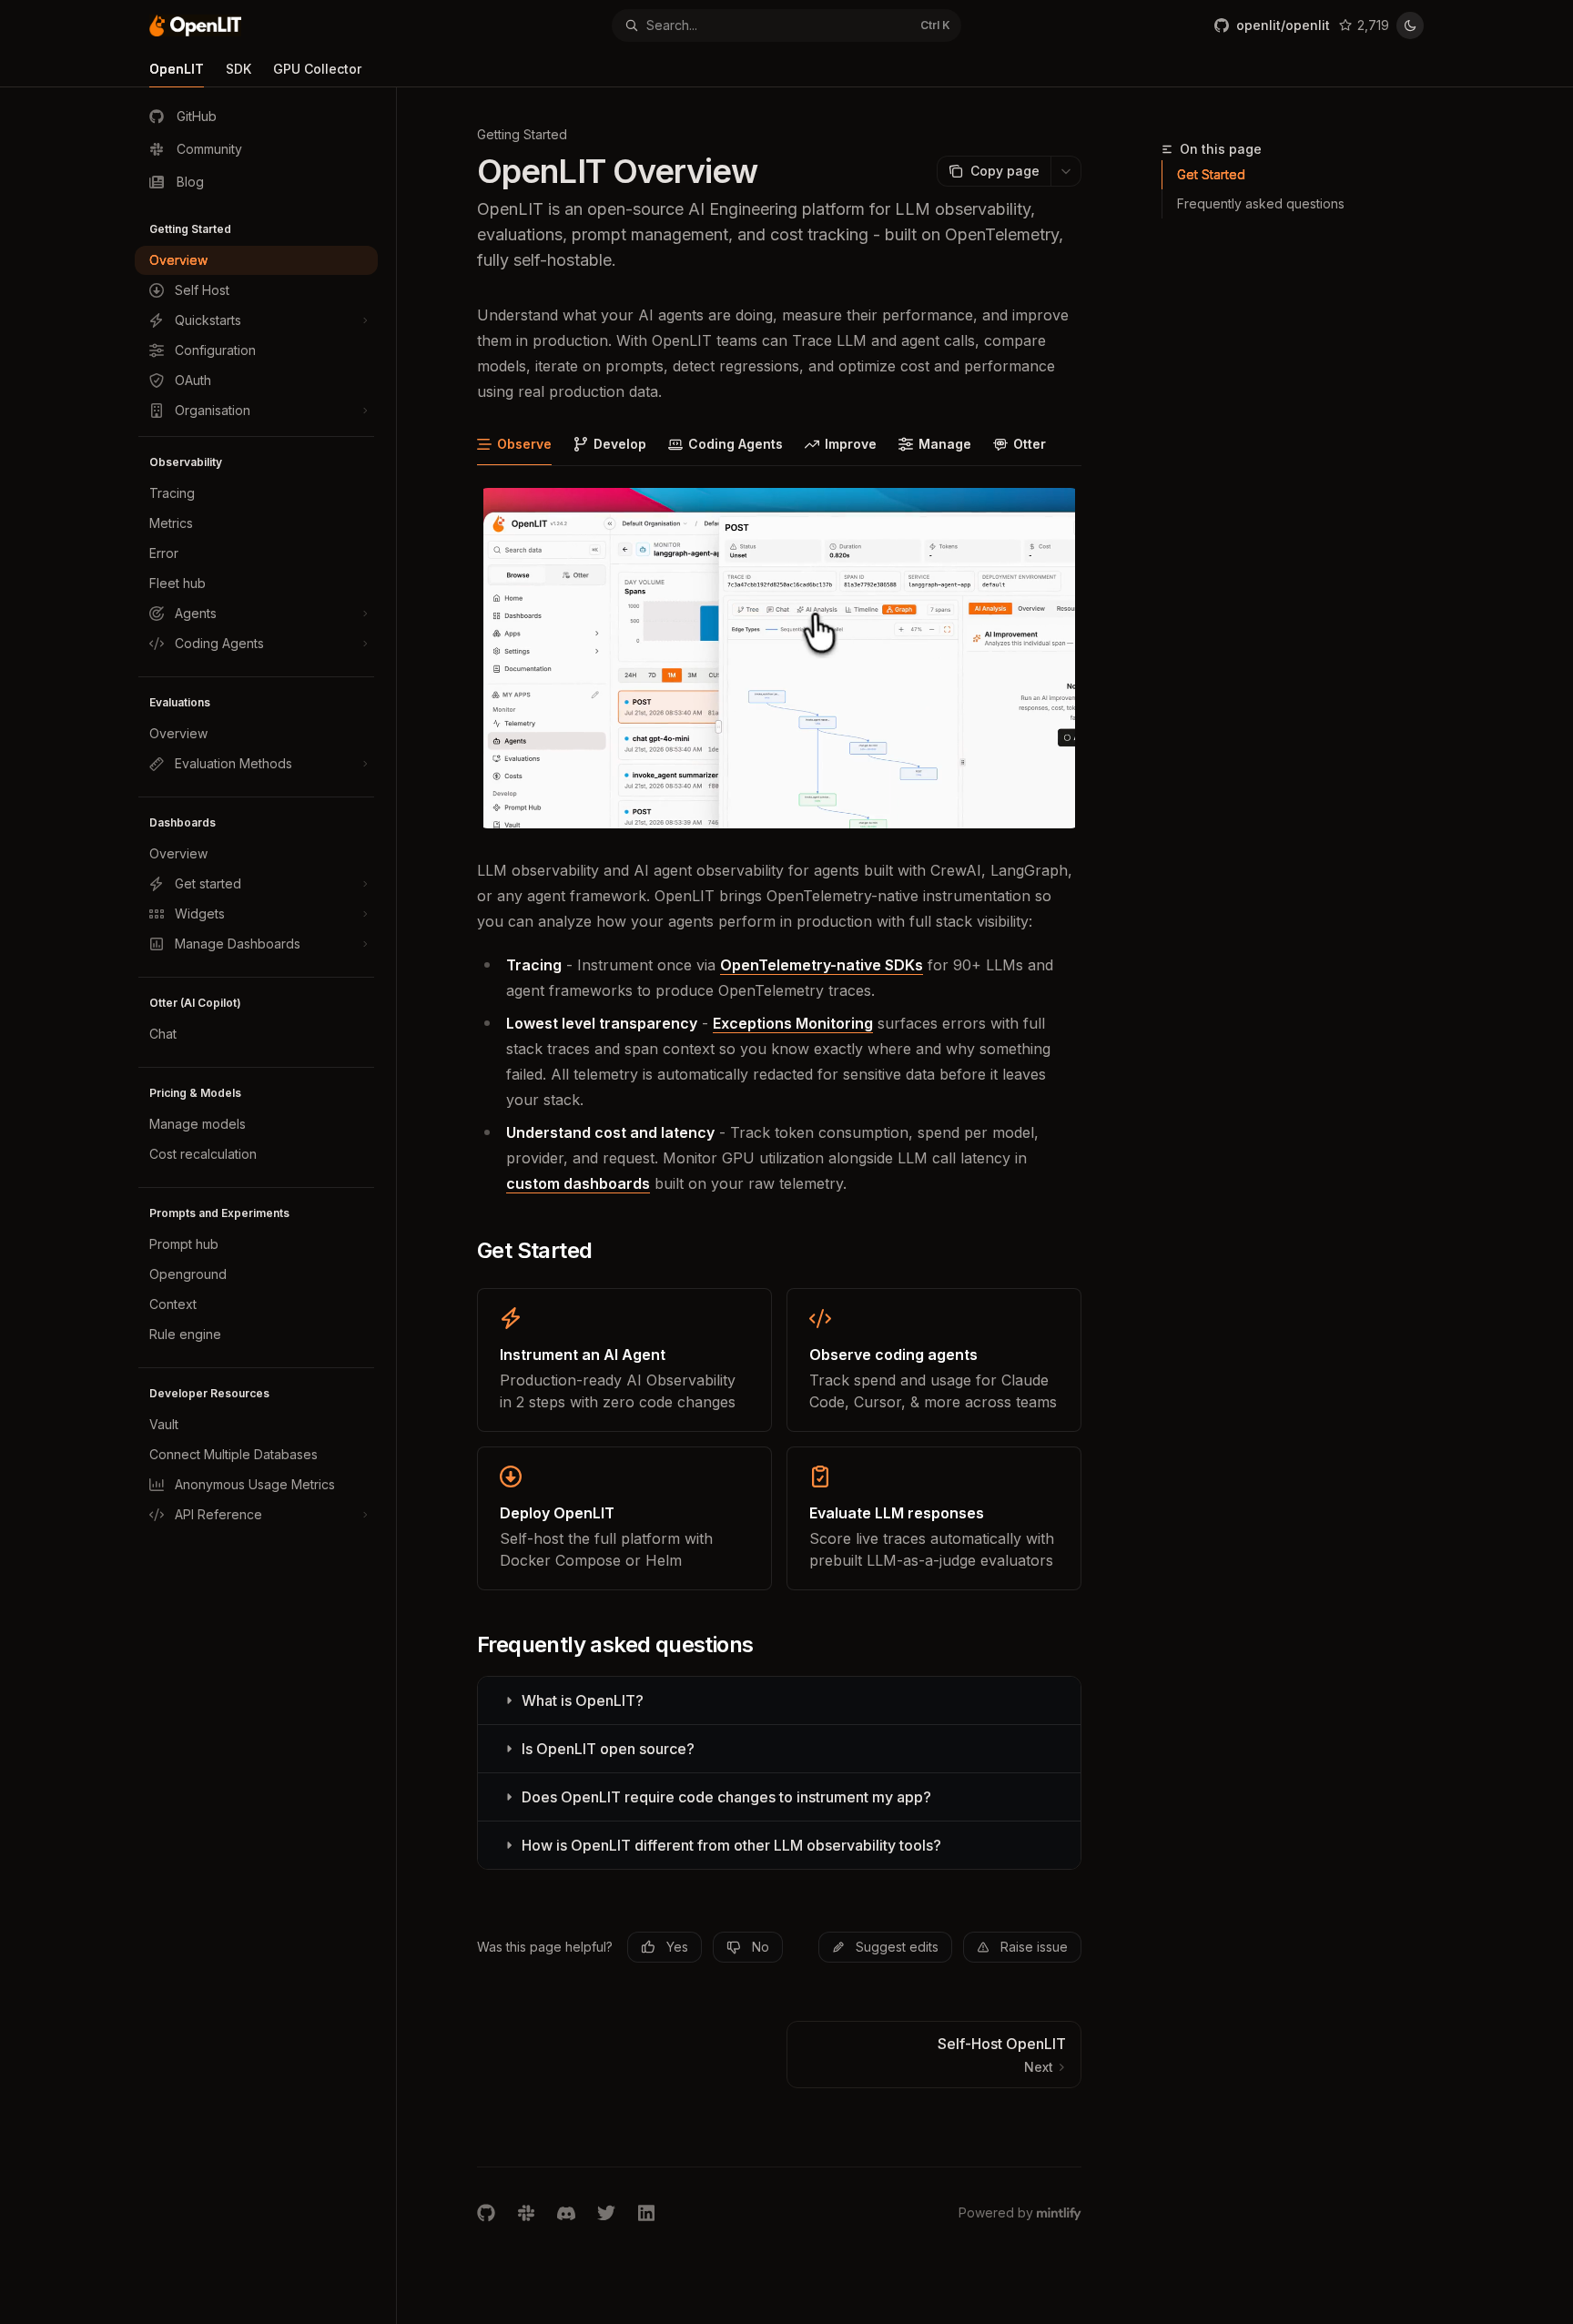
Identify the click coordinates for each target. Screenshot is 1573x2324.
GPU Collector (317, 69)
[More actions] (1066, 171)
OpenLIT (177, 69)
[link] (624, 1360)
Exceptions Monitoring (793, 1023)
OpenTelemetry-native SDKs (822, 965)
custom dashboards (578, 1183)
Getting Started (522, 134)
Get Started (1211, 174)
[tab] (514, 443)
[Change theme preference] (1410, 25)
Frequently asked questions (1261, 203)
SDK (238, 69)
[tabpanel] (779, 846)
